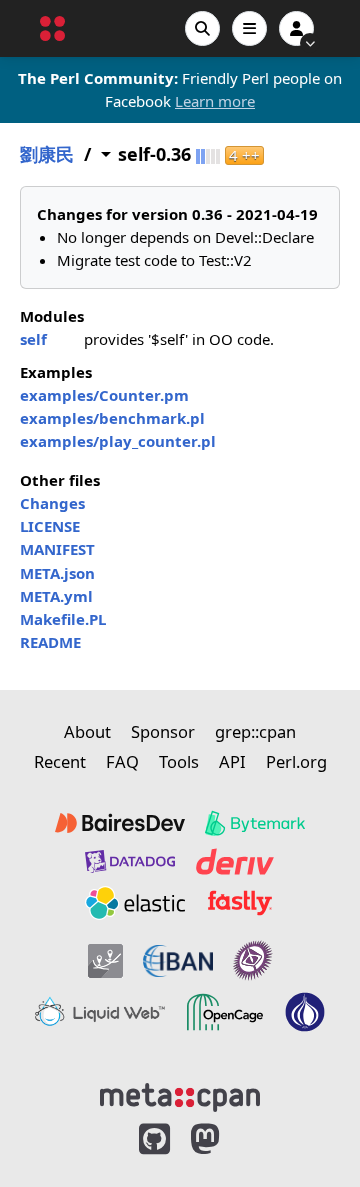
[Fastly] (240, 903)
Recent (60, 761)
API (232, 761)
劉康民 (47, 154)
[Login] (296, 28)
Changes (52, 503)
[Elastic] (135, 903)
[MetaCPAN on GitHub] (154, 1139)
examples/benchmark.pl (112, 418)
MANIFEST (57, 549)
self (33, 339)
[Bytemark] (255, 823)
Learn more (215, 101)
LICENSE (50, 526)
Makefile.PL (63, 619)
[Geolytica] (105, 960)
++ (244, 155)
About (87, 731)
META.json (57, 573)
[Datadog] (130, 861)
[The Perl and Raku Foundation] (305, 1012)
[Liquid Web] (100, 1012)
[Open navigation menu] (249, 28)
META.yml (56, 596)
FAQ (122, 761)
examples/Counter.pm (104, 395)
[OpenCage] (225, 1012)
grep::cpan (255, 731)
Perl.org (296, 761)
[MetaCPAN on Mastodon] (225, 1139)
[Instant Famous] (253, 960)
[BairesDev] (120, 823)
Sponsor (163, 731)
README (50, 642)
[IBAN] (178, 960)
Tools (179, 761)
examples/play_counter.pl (118, 441)
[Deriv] (235, 861)
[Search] (202, 28)
